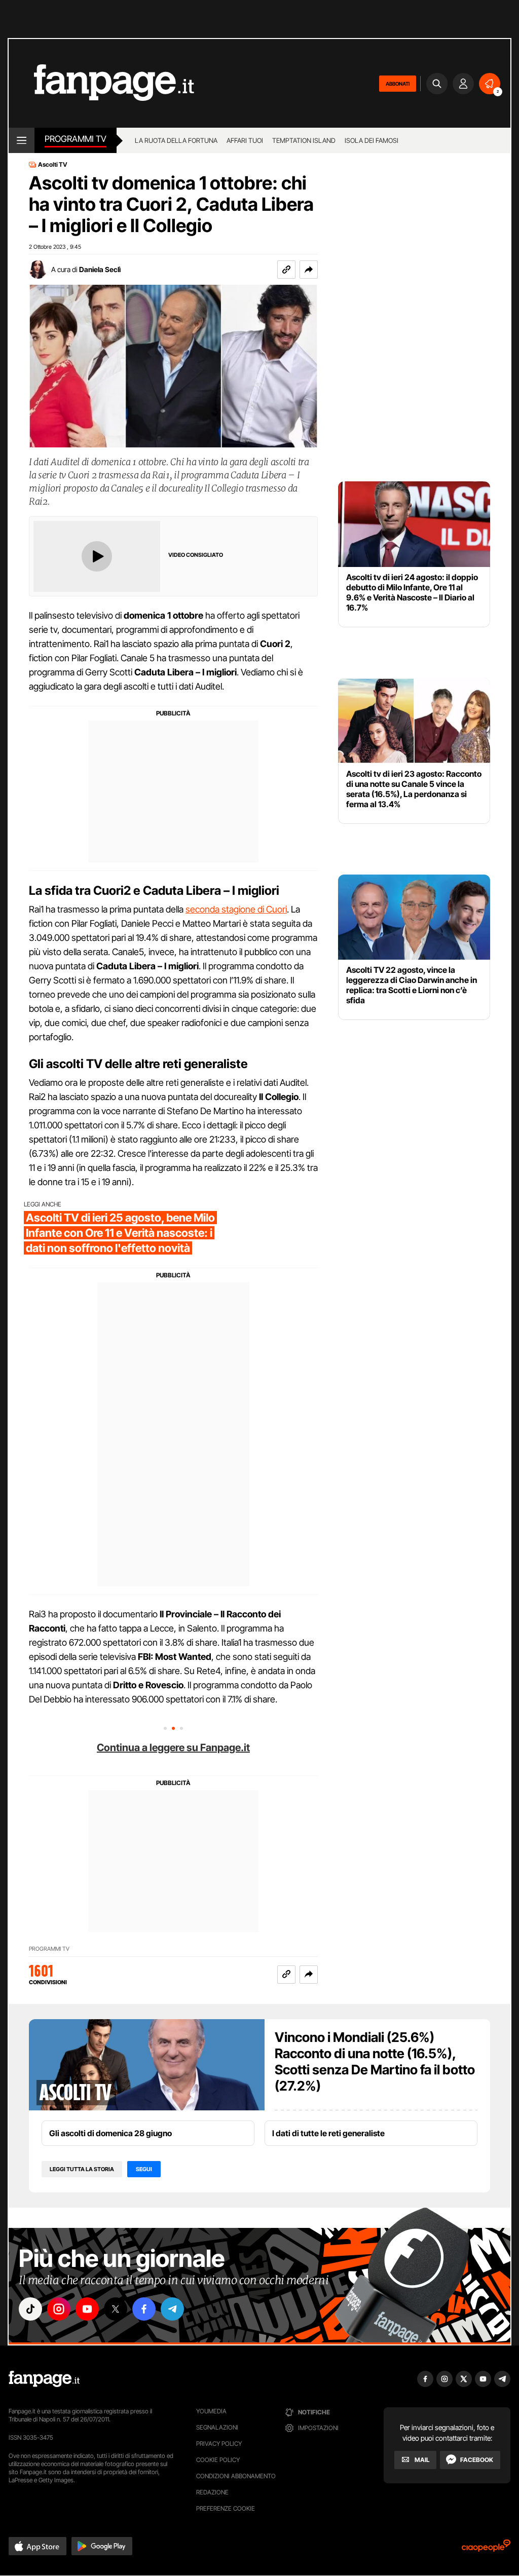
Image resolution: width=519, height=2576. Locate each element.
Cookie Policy (218, 2460)
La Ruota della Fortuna (176, 140)
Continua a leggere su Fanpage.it (173, 1748)
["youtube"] (87, 2309)
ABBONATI (398, 84)
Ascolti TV (53, 165)
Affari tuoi (245, 140)
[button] (309, 270)
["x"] (116, 2309)
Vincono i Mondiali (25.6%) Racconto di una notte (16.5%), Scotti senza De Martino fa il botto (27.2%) (375, 2061)
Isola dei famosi (372, 140)
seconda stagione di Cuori (236, 909)
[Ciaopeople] (486, 2549)
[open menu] (22, 140)
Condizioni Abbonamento (236, 2476)
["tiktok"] (30, 2309)
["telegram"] (172, 2309)
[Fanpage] (44, 2379)
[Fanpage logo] (101, 83)
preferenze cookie (226, 2508)
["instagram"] (59, 2309)
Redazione (212, 2492)
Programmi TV (49, 1949)
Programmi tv (76, 139)
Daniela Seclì (100, 269)
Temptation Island (304, 140)
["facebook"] (144, 2309)
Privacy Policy (219, 2444)
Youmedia (211, 2411)
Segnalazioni (217, 2427)
